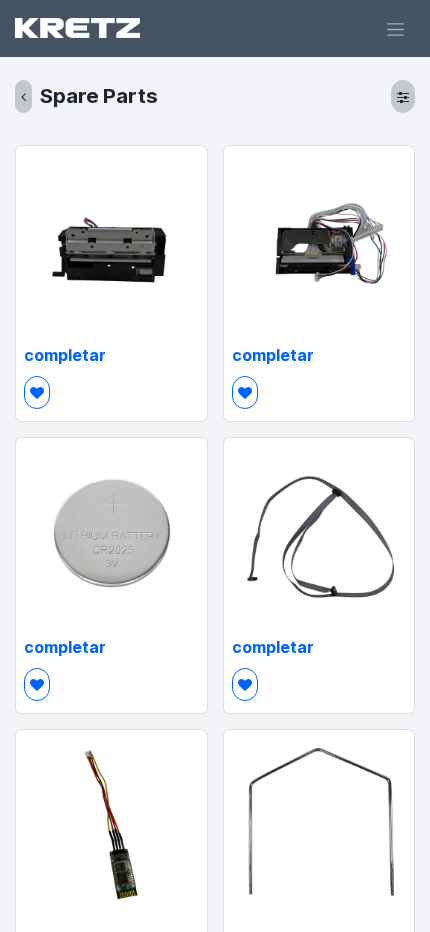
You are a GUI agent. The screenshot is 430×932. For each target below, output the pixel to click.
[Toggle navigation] (395, 28)
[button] (37, 392)
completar (65, 355)
